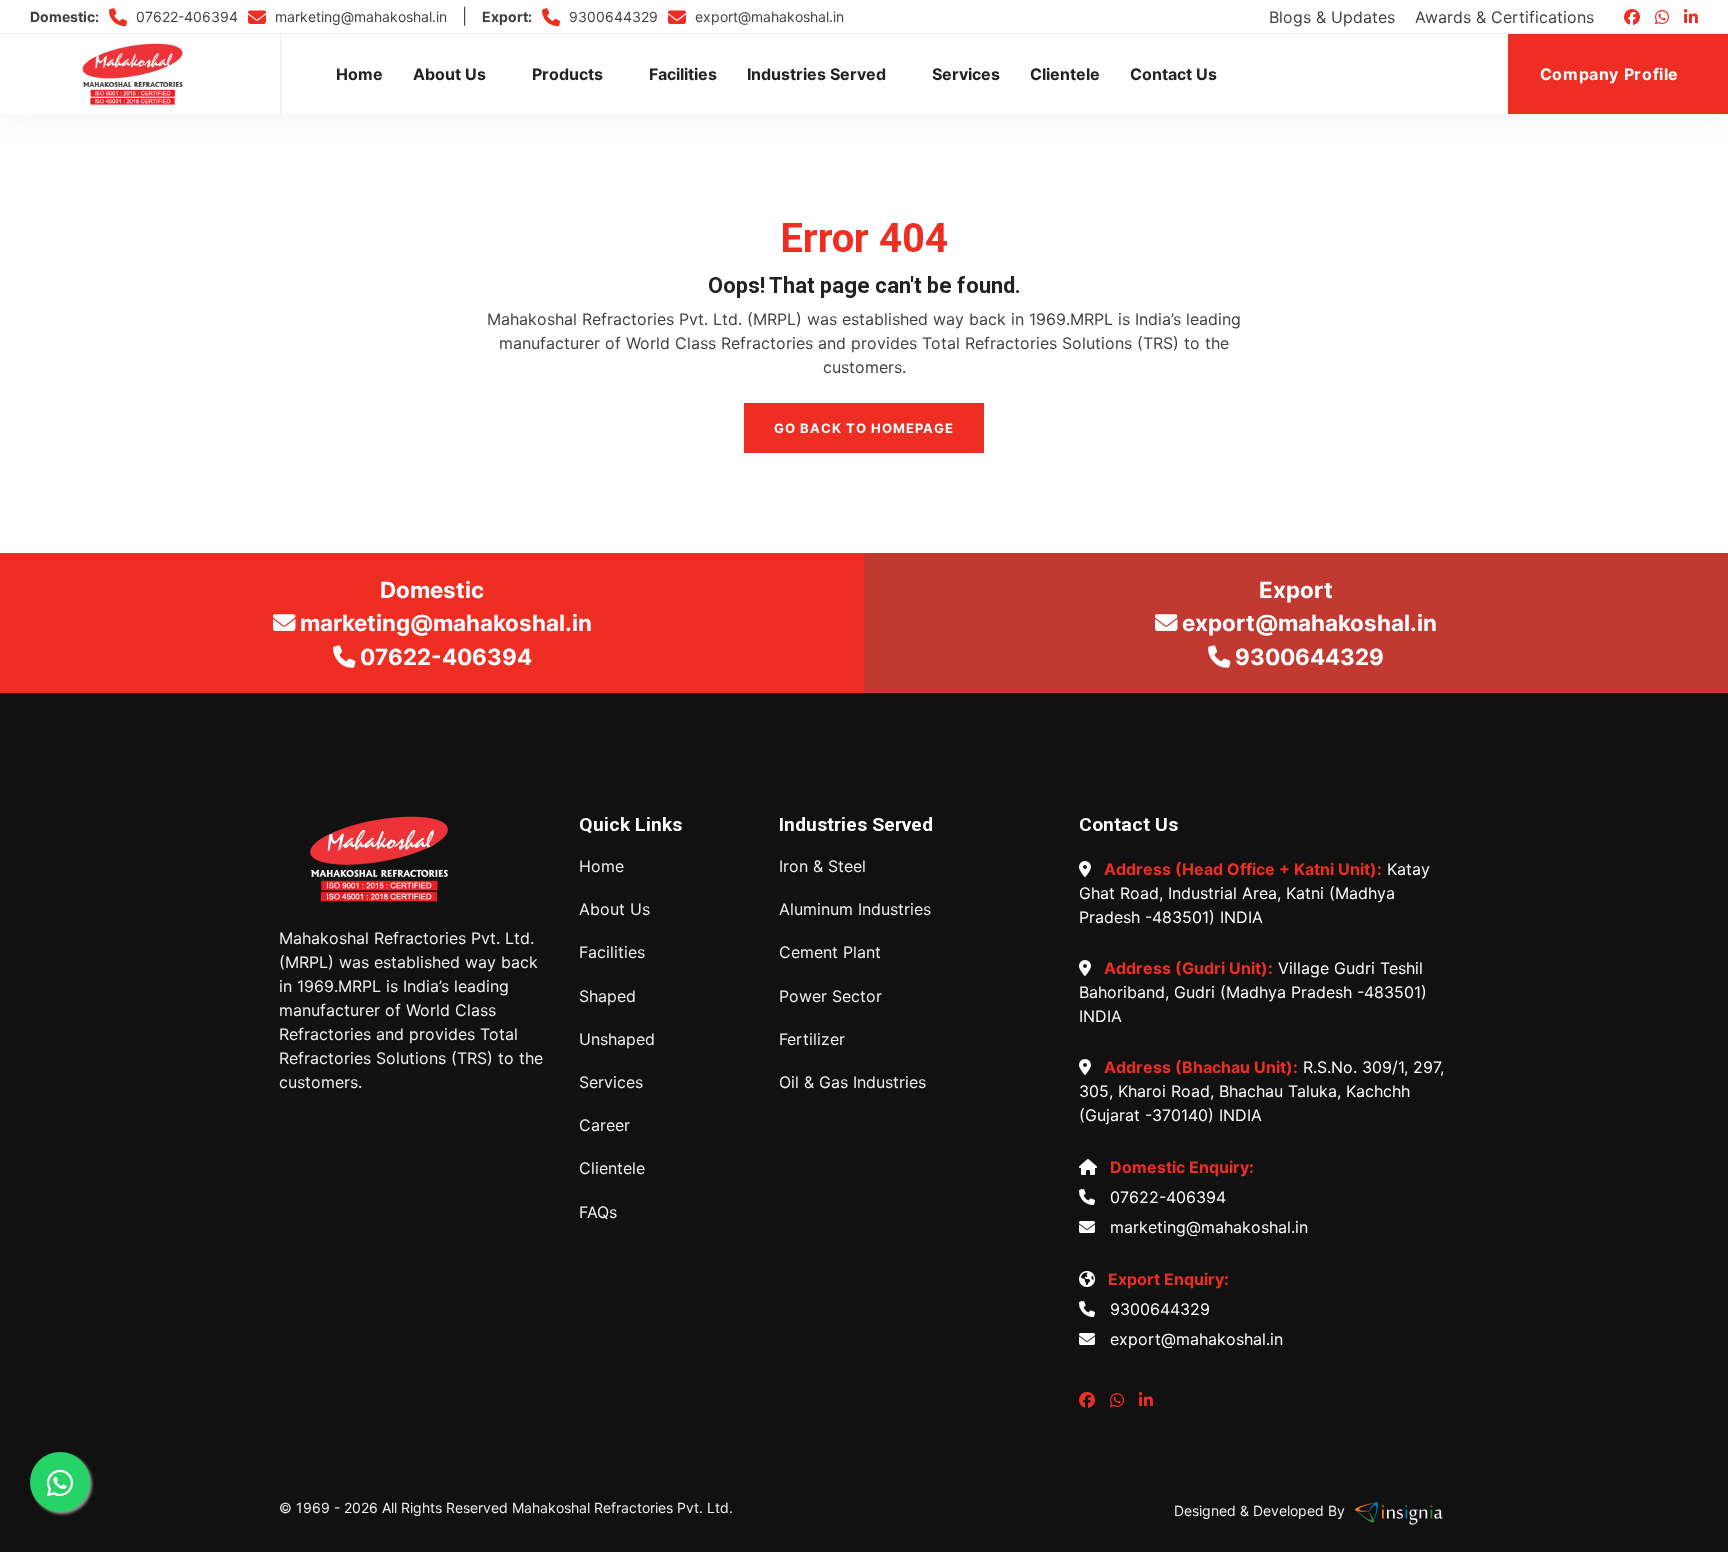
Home (359, 74)
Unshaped (617, 1039)
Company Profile (1612, 74)
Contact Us (1173, 74)
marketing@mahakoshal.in (359, 16)
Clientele (1065, 74)
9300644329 (611, 16)
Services (966, 74)
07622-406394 (185, 16)
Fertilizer (812, 1039)
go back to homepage (864, 428)
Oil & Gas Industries (852, 1082)
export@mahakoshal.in (767, 16)
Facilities (683, 74)
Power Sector (830, 996)
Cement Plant (830, 952)
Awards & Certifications (1504, 17)
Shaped (607, 996)
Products (567, 74)
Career (604, 1125)
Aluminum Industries (855, 909)
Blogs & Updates (1332, 17)
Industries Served (816, 74)
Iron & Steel (822, 866)
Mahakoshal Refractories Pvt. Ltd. (622, 1507)
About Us (449, 74)
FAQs (598, 1212)
